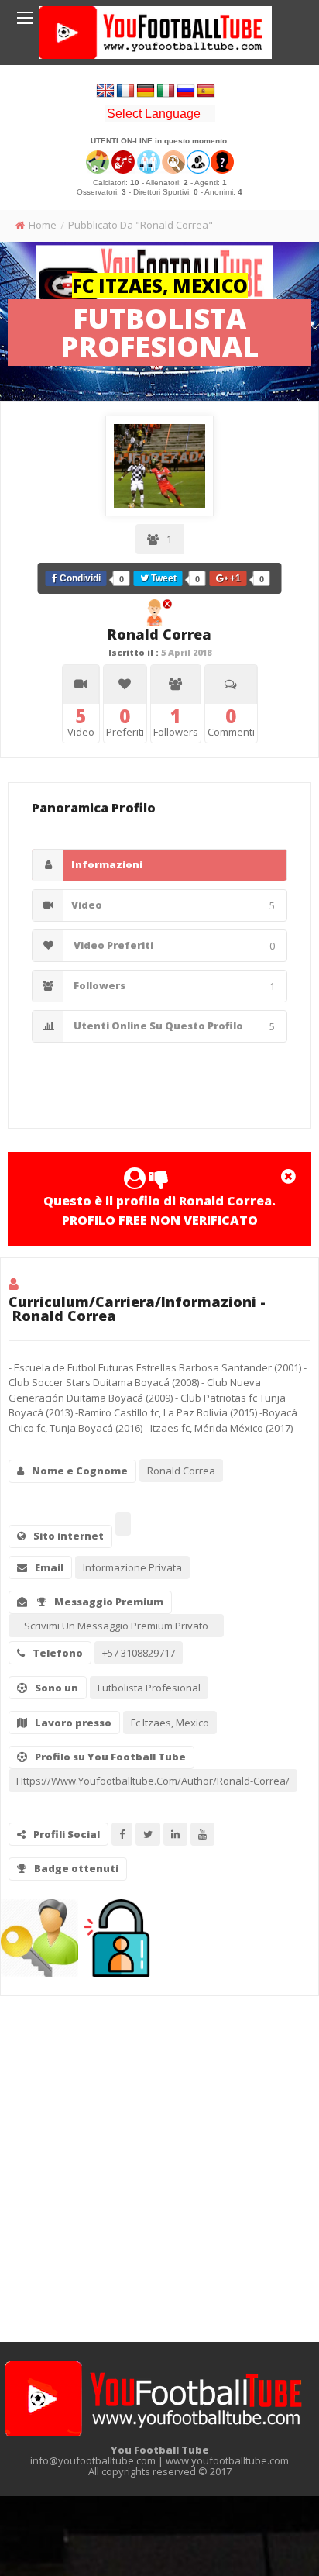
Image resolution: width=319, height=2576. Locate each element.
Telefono (58, 1653)
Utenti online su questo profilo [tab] (173, 1026)
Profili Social (67, 1834)
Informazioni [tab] (107, 864)
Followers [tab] (173, 986)
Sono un (57, 1688)
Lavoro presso (73, 1723)
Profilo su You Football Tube (110, 1757)
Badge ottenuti (76, 1868)
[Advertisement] (159, 2164)
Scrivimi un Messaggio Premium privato (116, 1626)
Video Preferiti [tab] (173, 945)
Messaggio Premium (109, 1602)
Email (49, 1567)
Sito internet (69, 1536)
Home (43, 225)
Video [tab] (173, 905)
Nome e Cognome (80, 1471)
